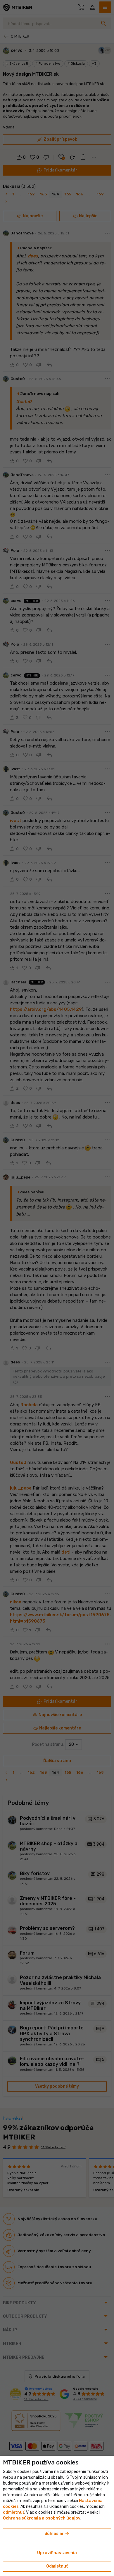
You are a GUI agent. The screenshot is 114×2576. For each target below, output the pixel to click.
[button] (14, 2512)
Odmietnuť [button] (57, 2566)
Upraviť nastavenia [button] (57, 2553)
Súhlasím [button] (57, 2534)
